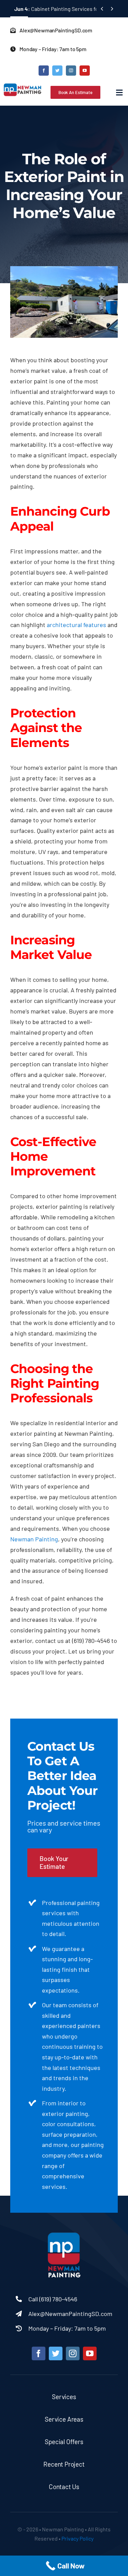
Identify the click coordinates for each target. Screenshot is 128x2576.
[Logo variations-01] (64, 2234)
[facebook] (44, 71)
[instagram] (71, 71)
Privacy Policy (77, 2538)
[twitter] (57, 71)
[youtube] (85, 71)
